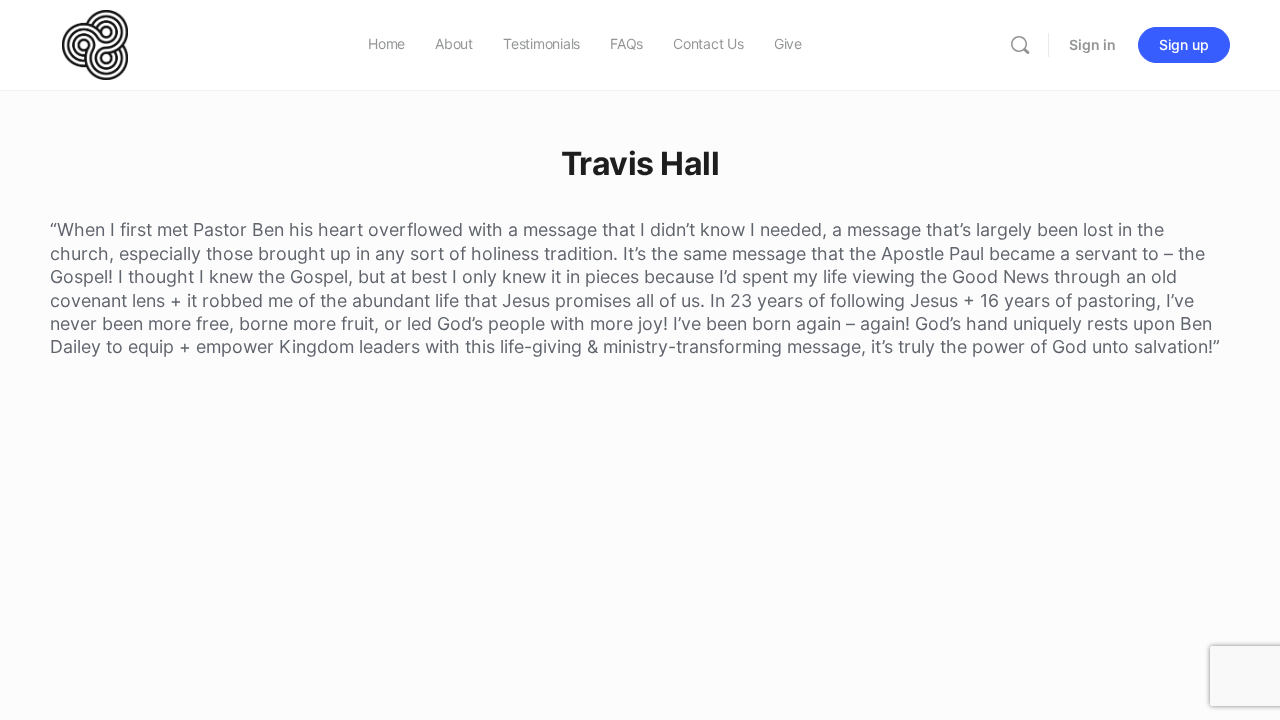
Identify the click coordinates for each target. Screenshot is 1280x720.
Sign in (1092, 44)
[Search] (1020, 45)
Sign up (1184, 44)
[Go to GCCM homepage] (95, 43)
